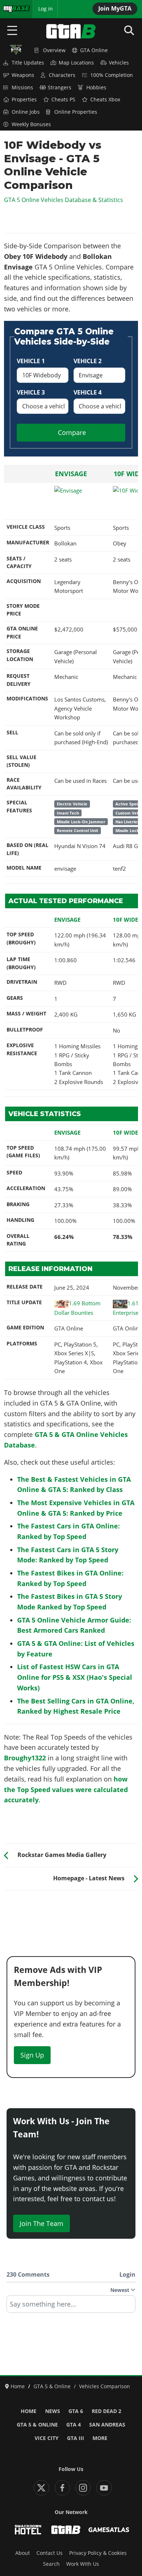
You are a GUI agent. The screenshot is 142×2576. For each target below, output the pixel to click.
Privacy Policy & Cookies (98, 2553)
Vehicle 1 (31, 361)
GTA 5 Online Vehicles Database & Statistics (64, 200)
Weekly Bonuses (31, 124)
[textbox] (71, 2307)
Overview (54, 50)
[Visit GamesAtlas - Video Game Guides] (109, 2530)
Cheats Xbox (105, 100)
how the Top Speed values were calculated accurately (66, 1790)
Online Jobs (26, 112)
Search (51, 2564)
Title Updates (28, 63)
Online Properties (76, 112)
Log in (46, 9)
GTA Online (94, 50)
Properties (24, 100)
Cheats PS (63, 100)
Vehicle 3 (31, 392)
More (100, 2438)
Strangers (60, 88)
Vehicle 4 (88, 392)
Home (29, 2411)
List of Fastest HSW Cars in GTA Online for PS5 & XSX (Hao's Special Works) (75, 1677)
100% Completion (112, 75)
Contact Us (50, 2553)
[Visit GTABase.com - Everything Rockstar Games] (66, 2530)
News (53, 2411)
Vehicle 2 (88, 361)
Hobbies (96, 88)
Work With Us (83, 2564)
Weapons (23, 75)
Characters (62, 75)
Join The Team (42, 2223)
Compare (72, 432)
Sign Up (32, 2055)
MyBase (12, 9)
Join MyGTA (115, 8)
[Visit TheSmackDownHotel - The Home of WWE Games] (28, 2530)
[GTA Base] (71, 31)
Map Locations (76, 63)
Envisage (71, 474)
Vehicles (119, 63)
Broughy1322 (25, 1758)
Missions (22, 88)
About (23, 2553)
